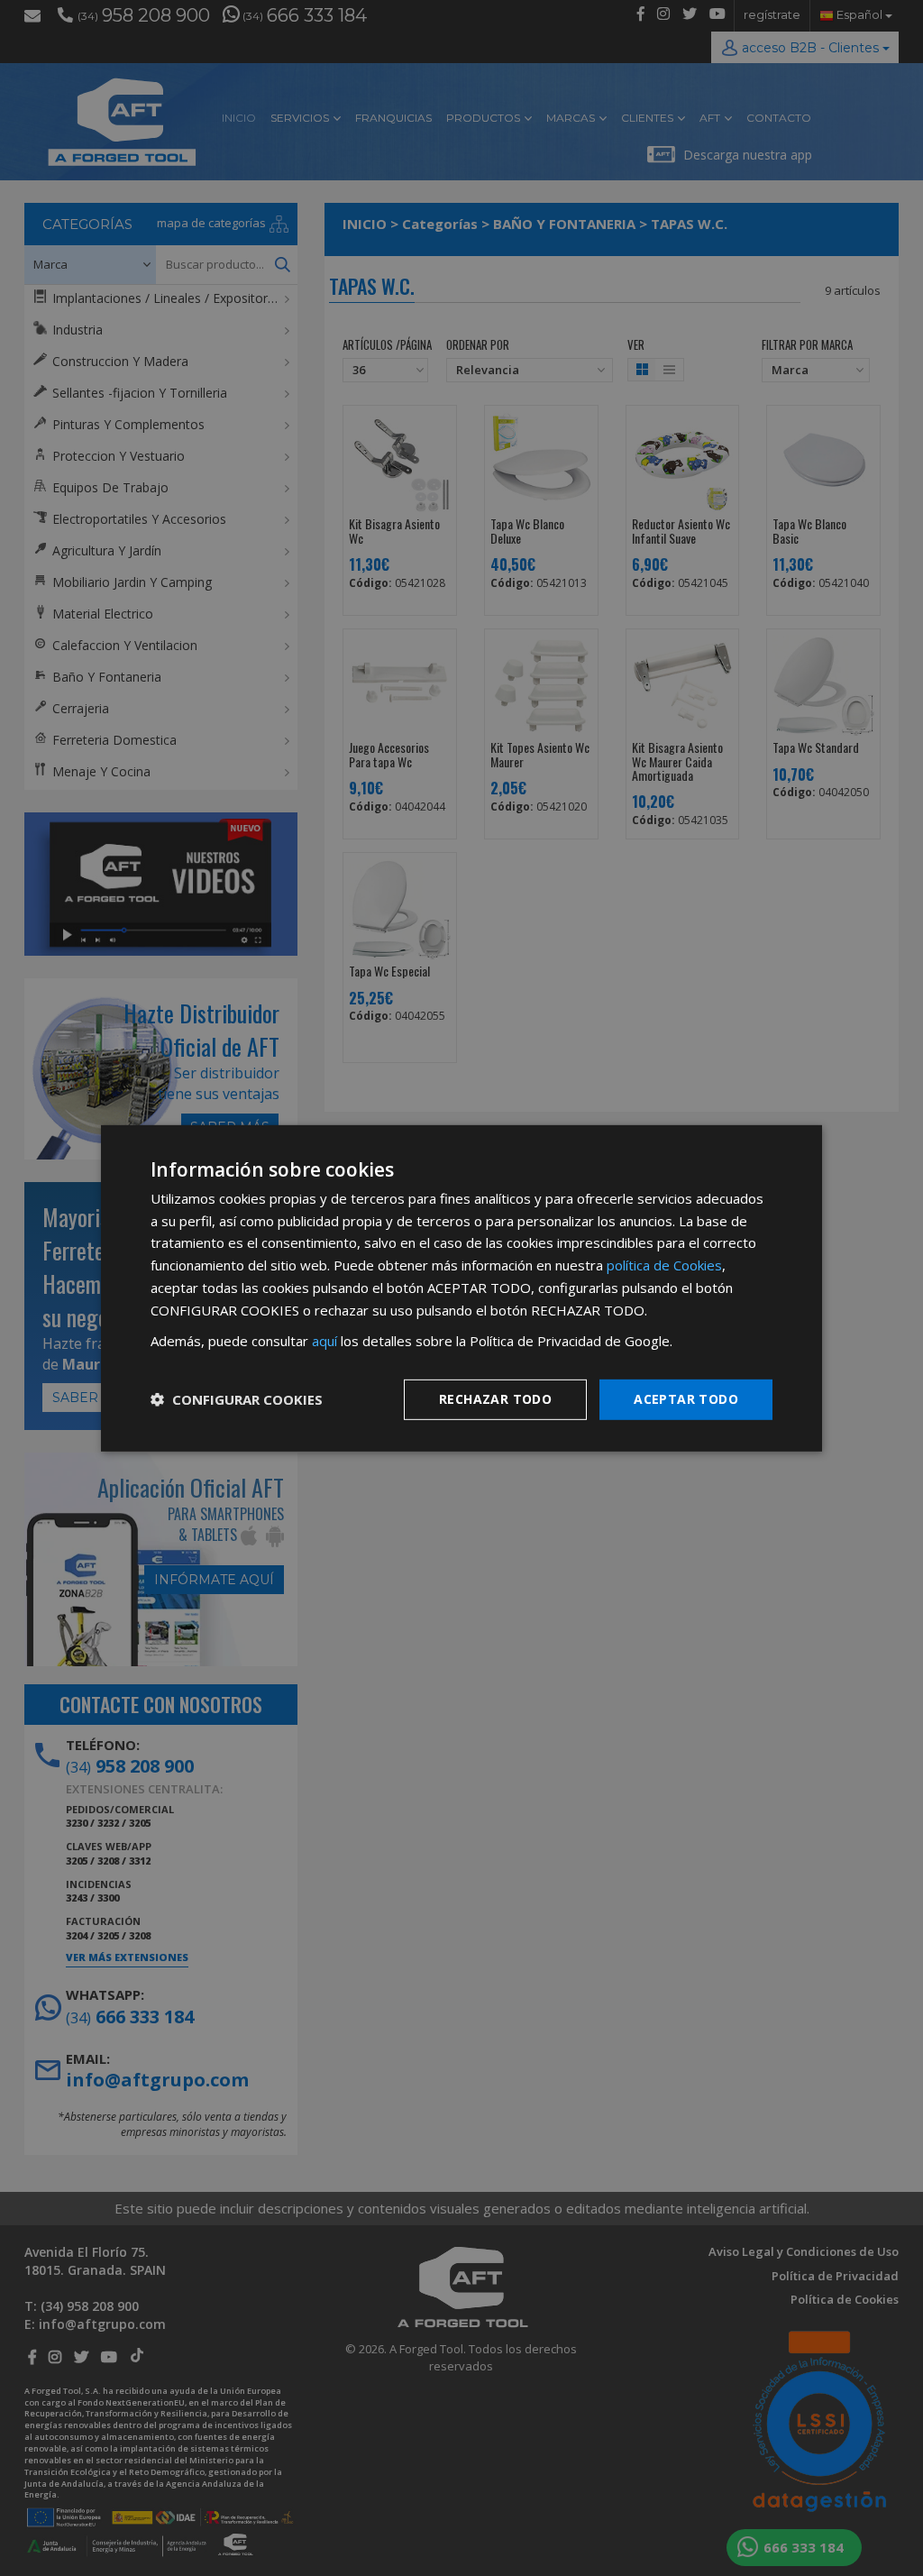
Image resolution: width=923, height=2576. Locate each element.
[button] (237, 1399)
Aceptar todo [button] (686, 1399)
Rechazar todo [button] (495, 1399)
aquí (324, 1341)
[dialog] (461, 1288)
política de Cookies (664, 1265)
